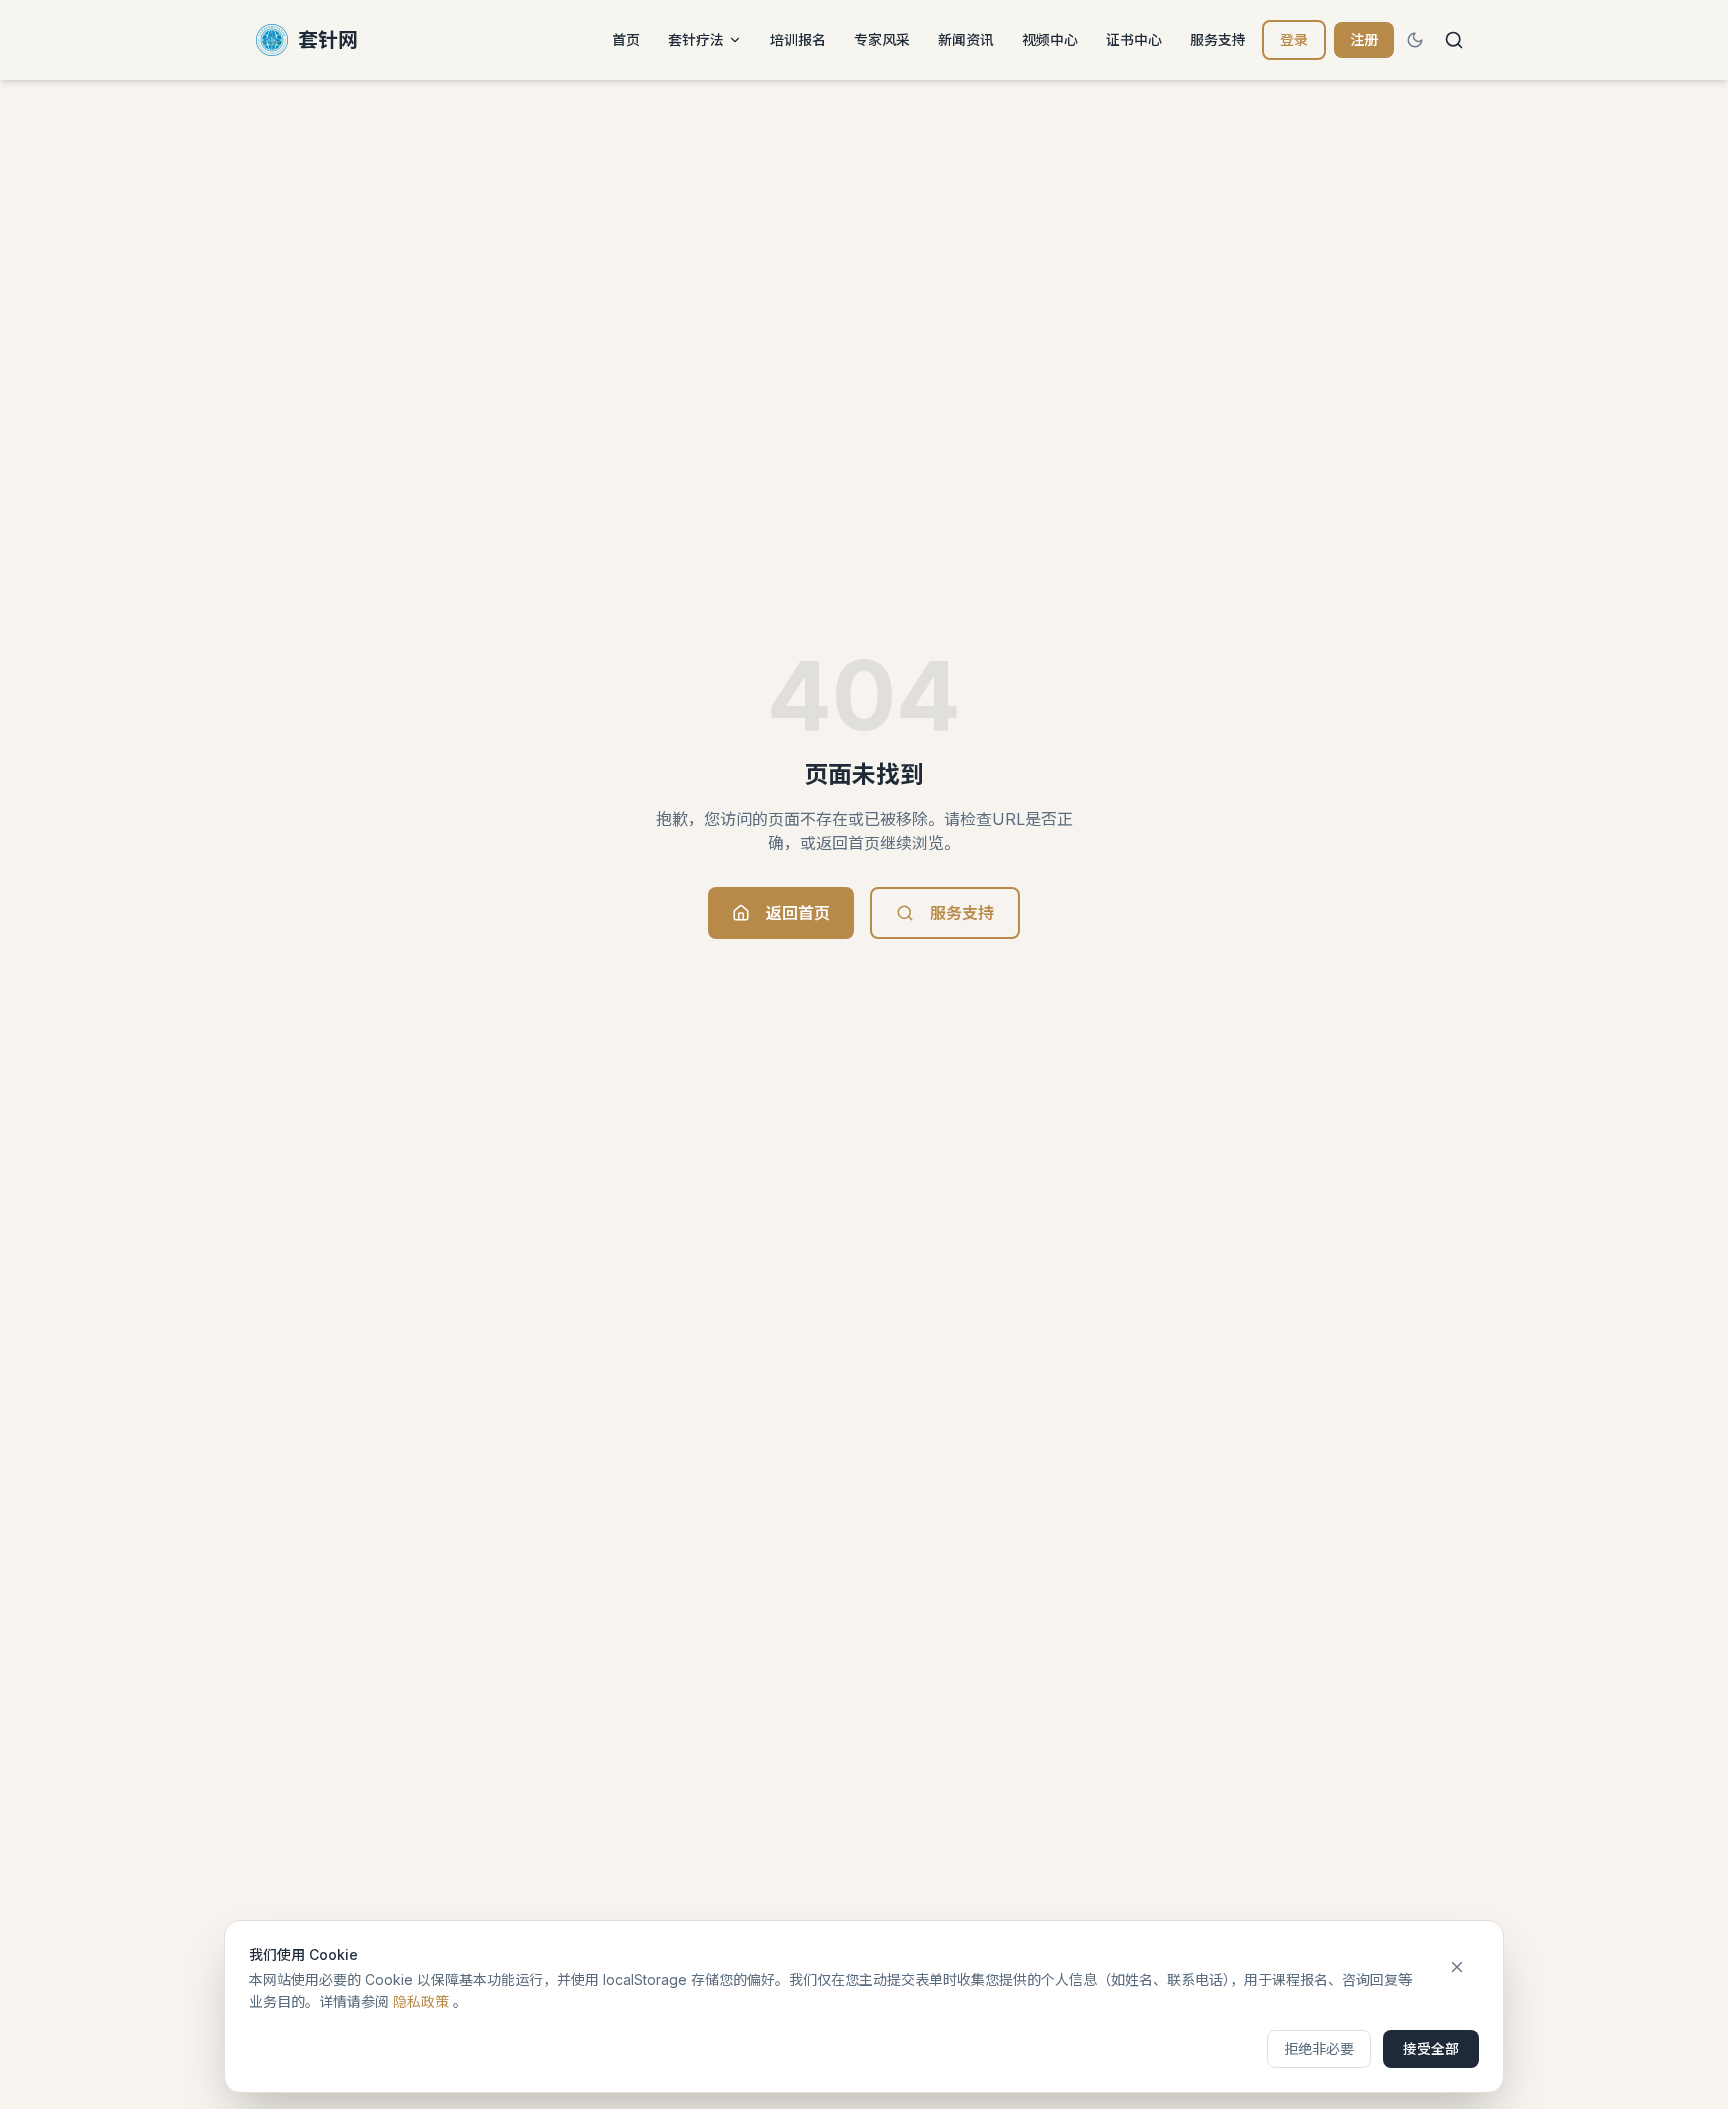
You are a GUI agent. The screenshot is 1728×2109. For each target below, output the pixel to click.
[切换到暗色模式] (1415, 40)
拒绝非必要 (1319, 2048)
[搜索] (1454, 40)
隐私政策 (421, 2001)
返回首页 (798, 913)
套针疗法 (696, 39)
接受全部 (1431, 2048)
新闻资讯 (966, 39)
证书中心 (1134, 39)
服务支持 (1218, 39)
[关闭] (1457, 1967)
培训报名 (798, 39)
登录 (1294, 39)
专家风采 (882, 39)
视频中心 (1050, 39)
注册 (1364, 39)
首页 (626, 39)
